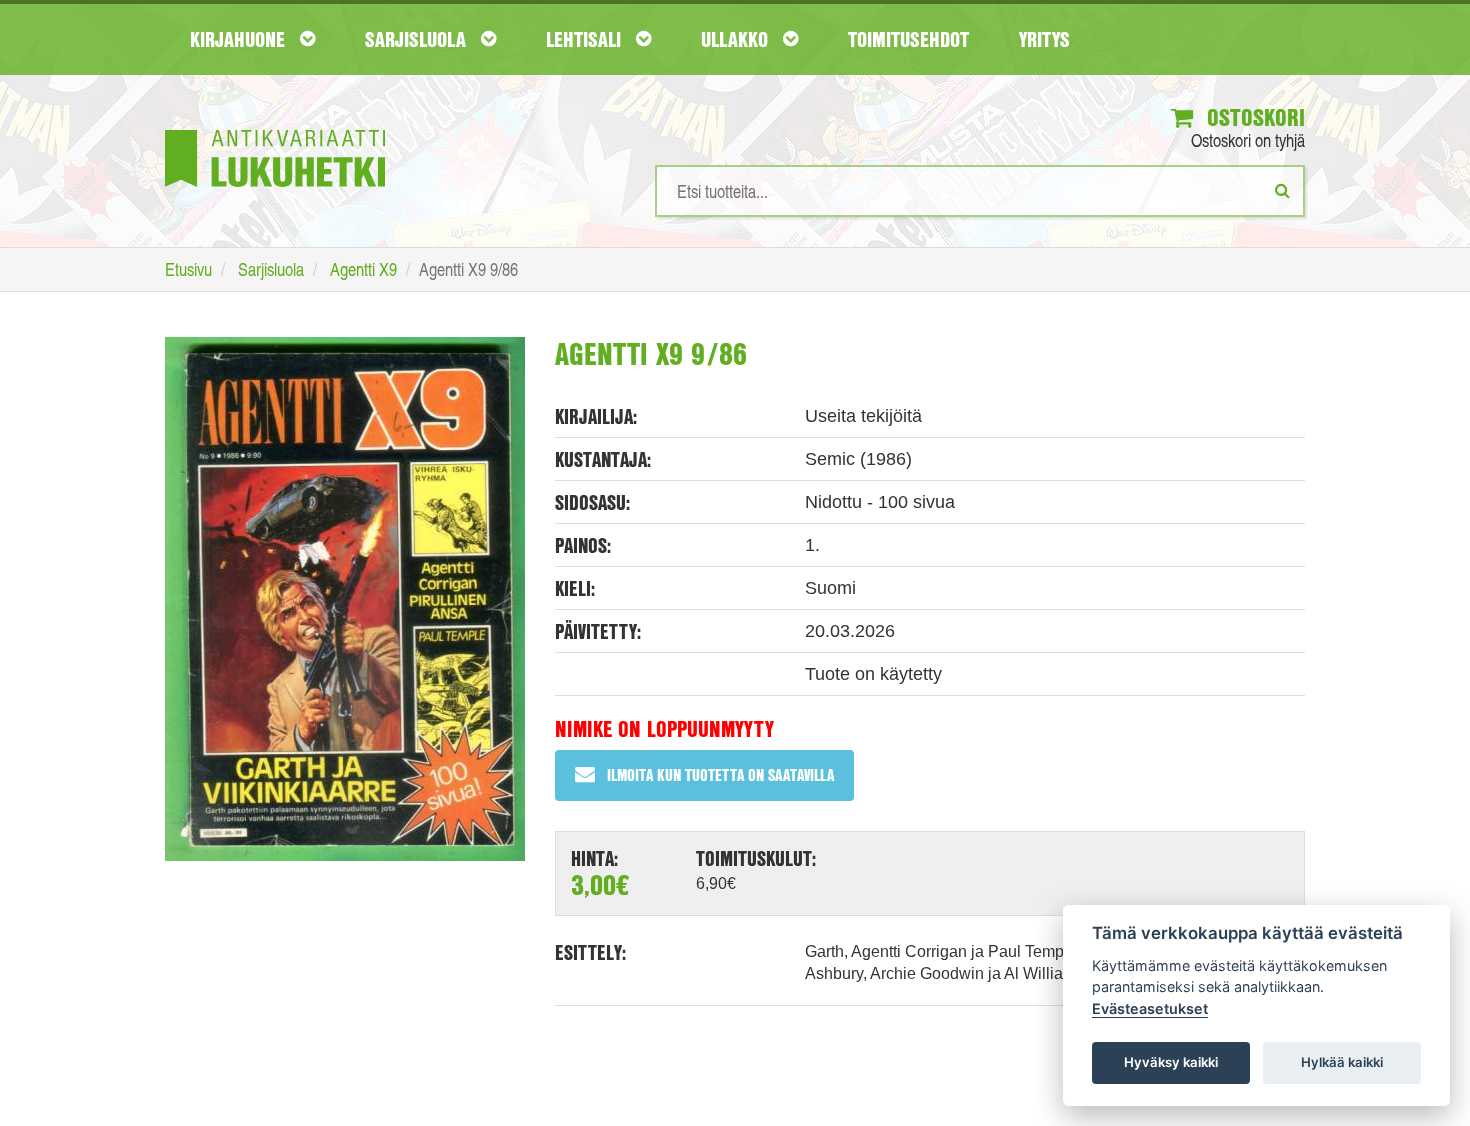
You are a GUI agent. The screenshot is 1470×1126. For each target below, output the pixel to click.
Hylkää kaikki (1342, 1062)
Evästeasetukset (1150, 1008)
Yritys (1044, 39)
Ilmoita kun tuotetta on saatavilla (720, 774)
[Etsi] (1282, 190)
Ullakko (737, 39)
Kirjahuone (240, 39)
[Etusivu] (275, 128)
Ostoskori (1253, 117)
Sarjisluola (418, 39)
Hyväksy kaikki (1171, 1062)
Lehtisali (586, 39)
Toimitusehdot (908, 39)
